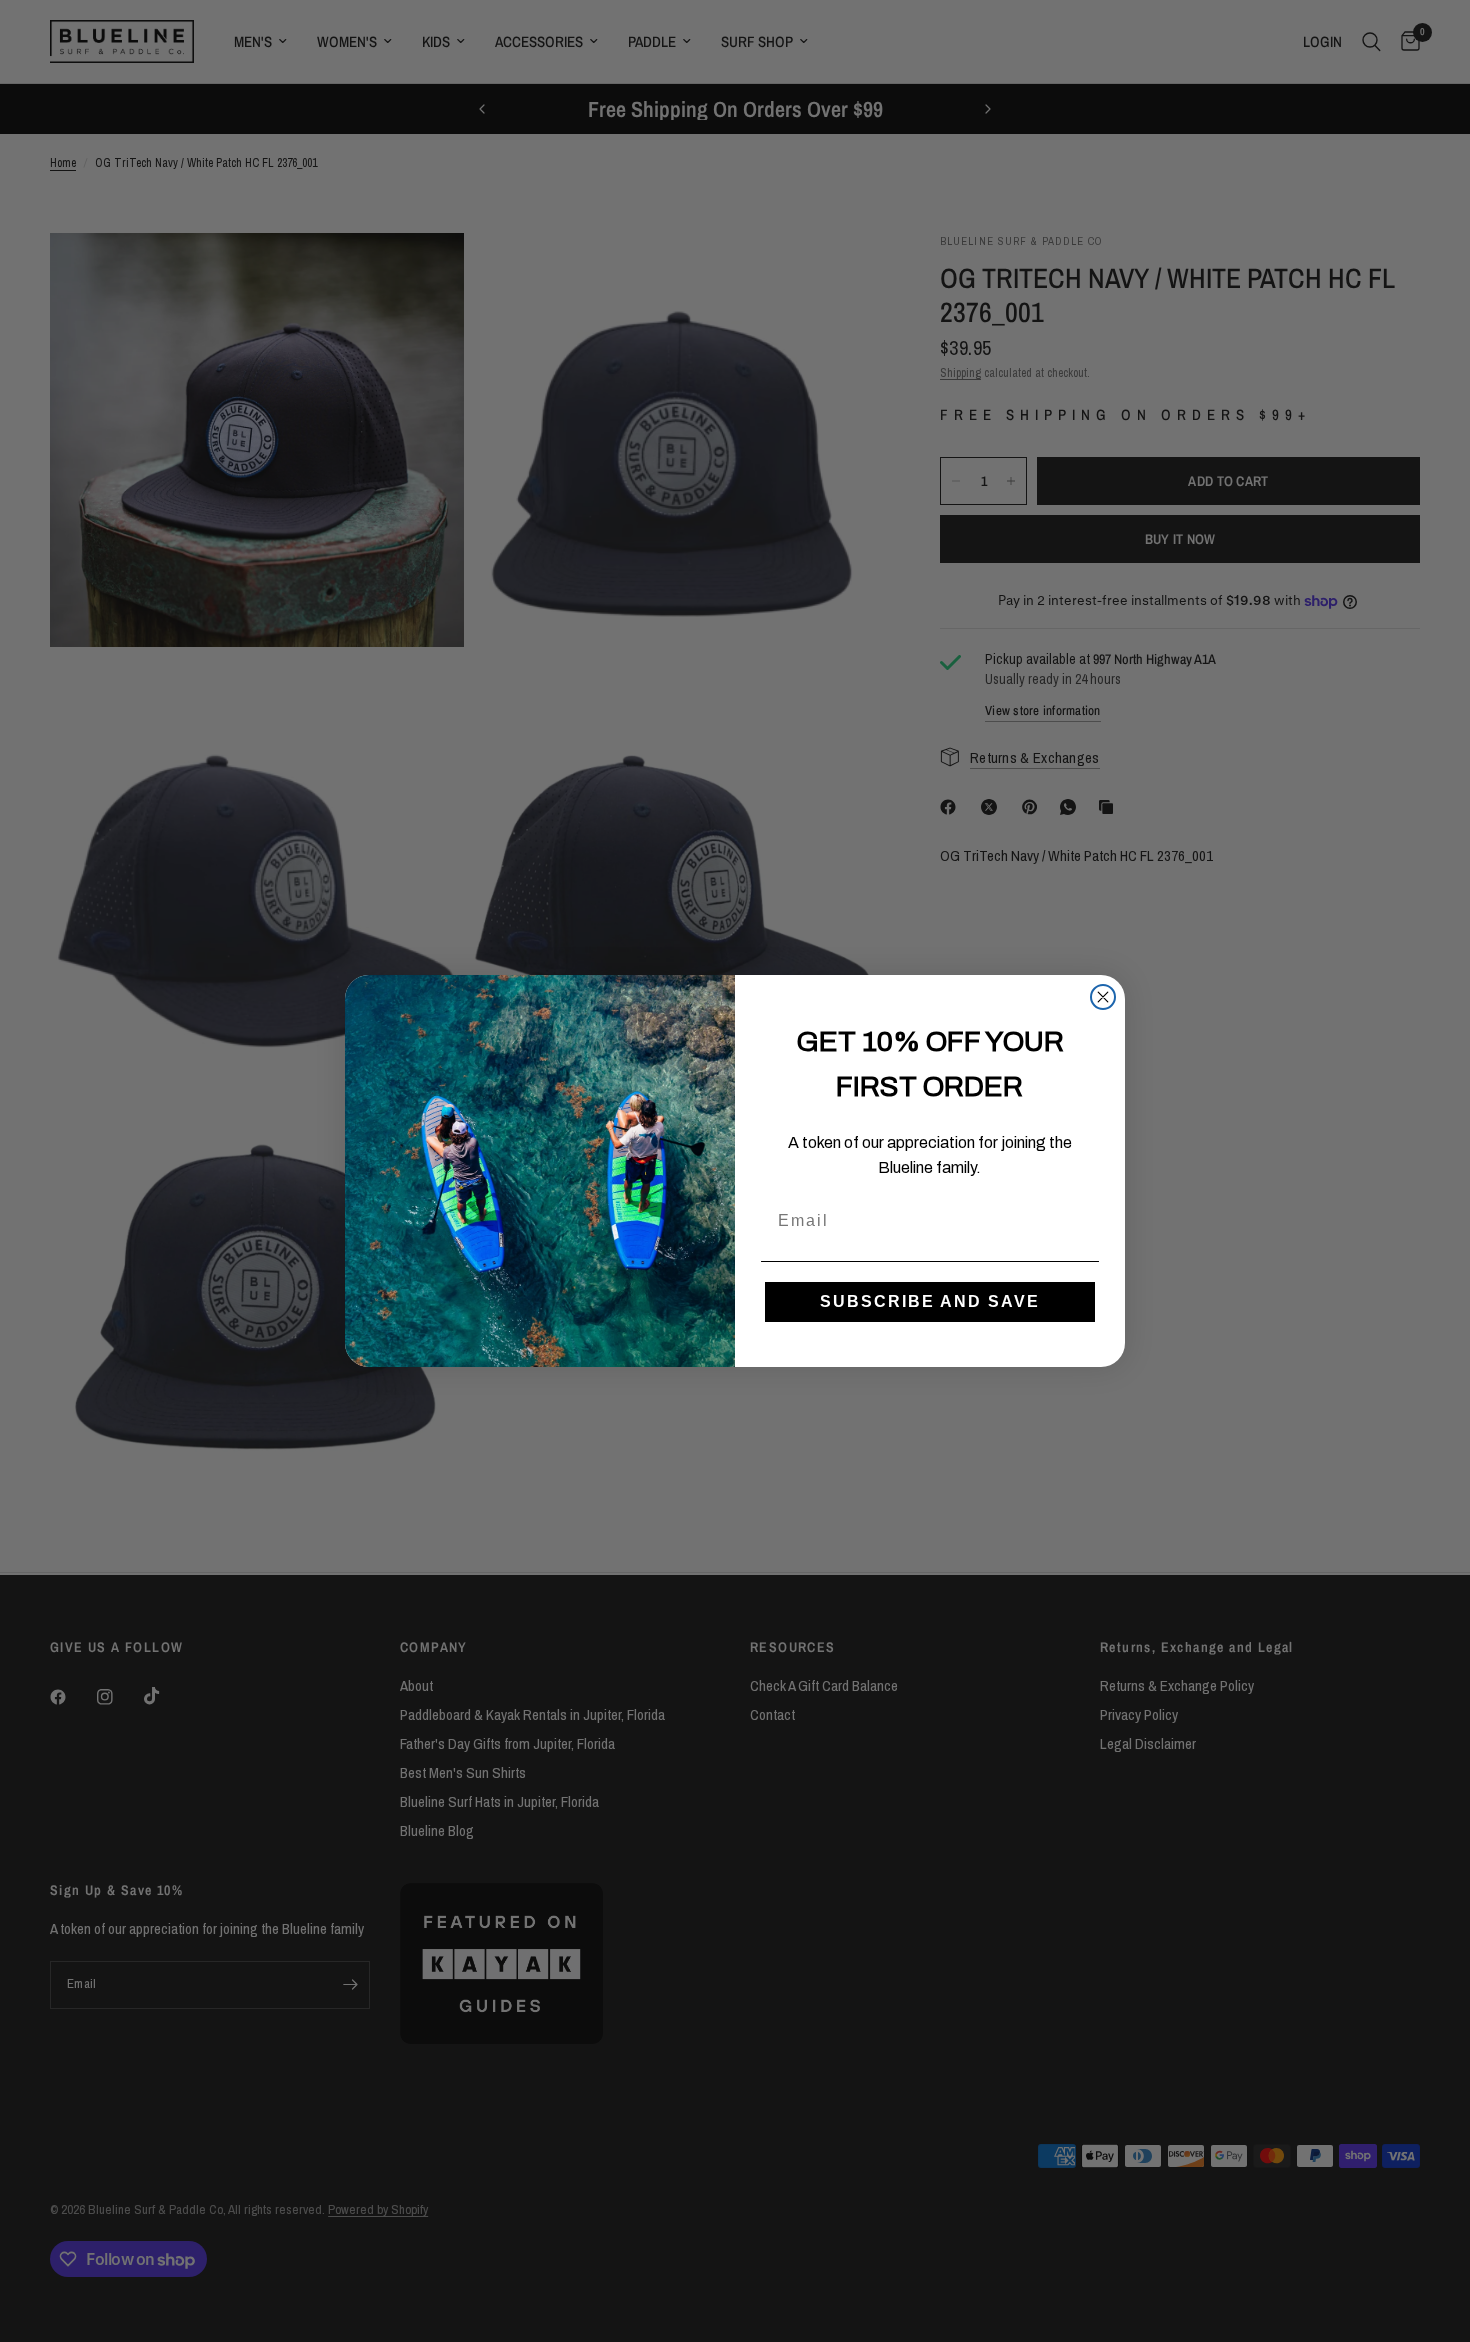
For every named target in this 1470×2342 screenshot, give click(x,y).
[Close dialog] (1103, 997)
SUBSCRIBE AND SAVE (930, 1301)
